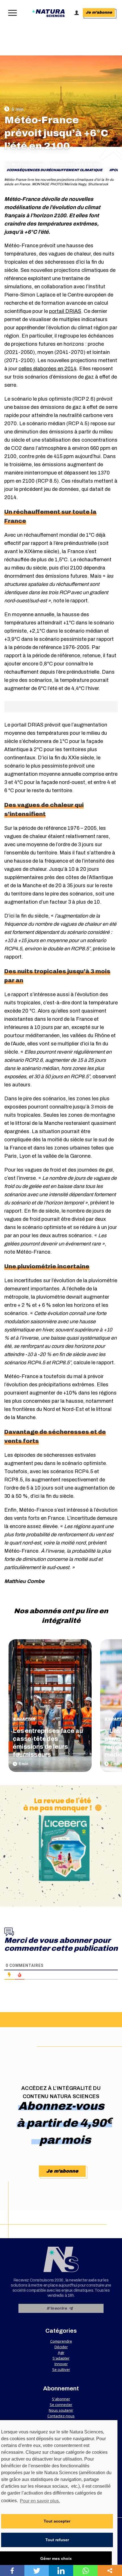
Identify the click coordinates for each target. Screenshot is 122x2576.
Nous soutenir (61, 2410)
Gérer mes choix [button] (56, 2558)
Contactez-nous (61, 2416)
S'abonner (61, 2399)
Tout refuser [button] (57, 2540)
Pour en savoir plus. (40, 2501)
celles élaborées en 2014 (48, 369)
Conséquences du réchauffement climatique (56, 170)
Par (24, 165)
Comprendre (61, 2341)
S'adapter (24, 1719)
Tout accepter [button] (57, 2521)
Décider (61, 2347)
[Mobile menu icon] (11, 13)
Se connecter (61, 2405)
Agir (61, 2352)
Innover (61, 2364)
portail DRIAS (65, 311)
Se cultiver (61, 2369)
